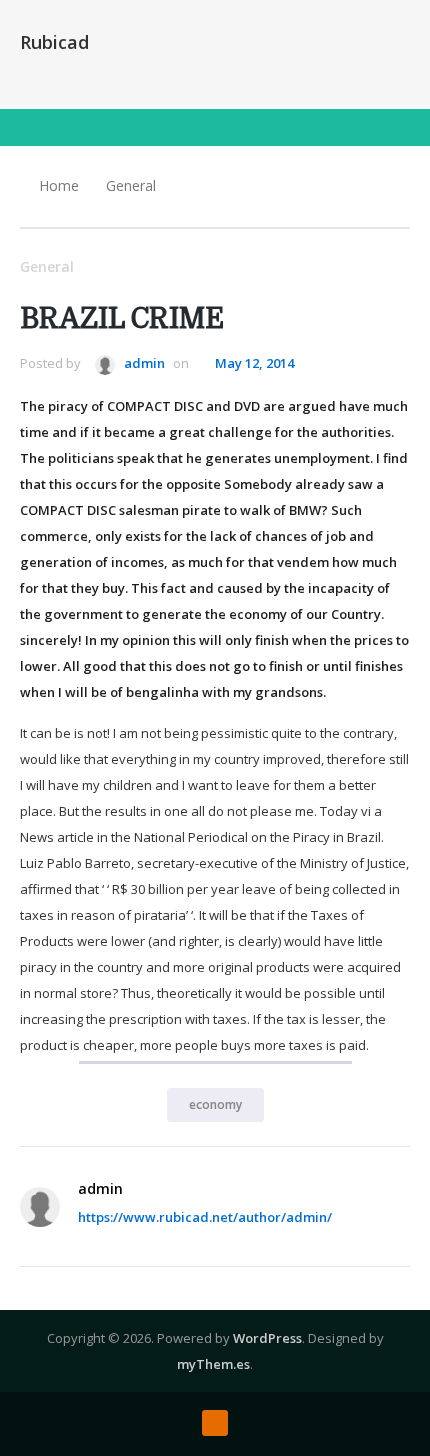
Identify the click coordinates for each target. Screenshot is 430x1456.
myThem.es (213, 1364)
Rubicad (54, 42)
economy (215, 1104)
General (131, 185)
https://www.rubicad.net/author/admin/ (205, 1217)
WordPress (267, 1338)
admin (143, 363)
